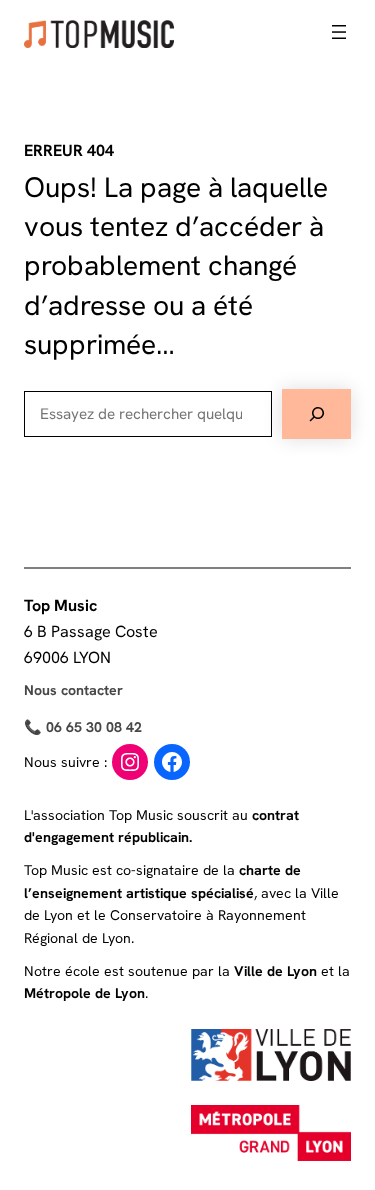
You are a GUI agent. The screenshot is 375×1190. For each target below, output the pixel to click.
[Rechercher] (316, 414)
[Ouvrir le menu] (339, 32)
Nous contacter (73, 690)
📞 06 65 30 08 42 (83, 727)
